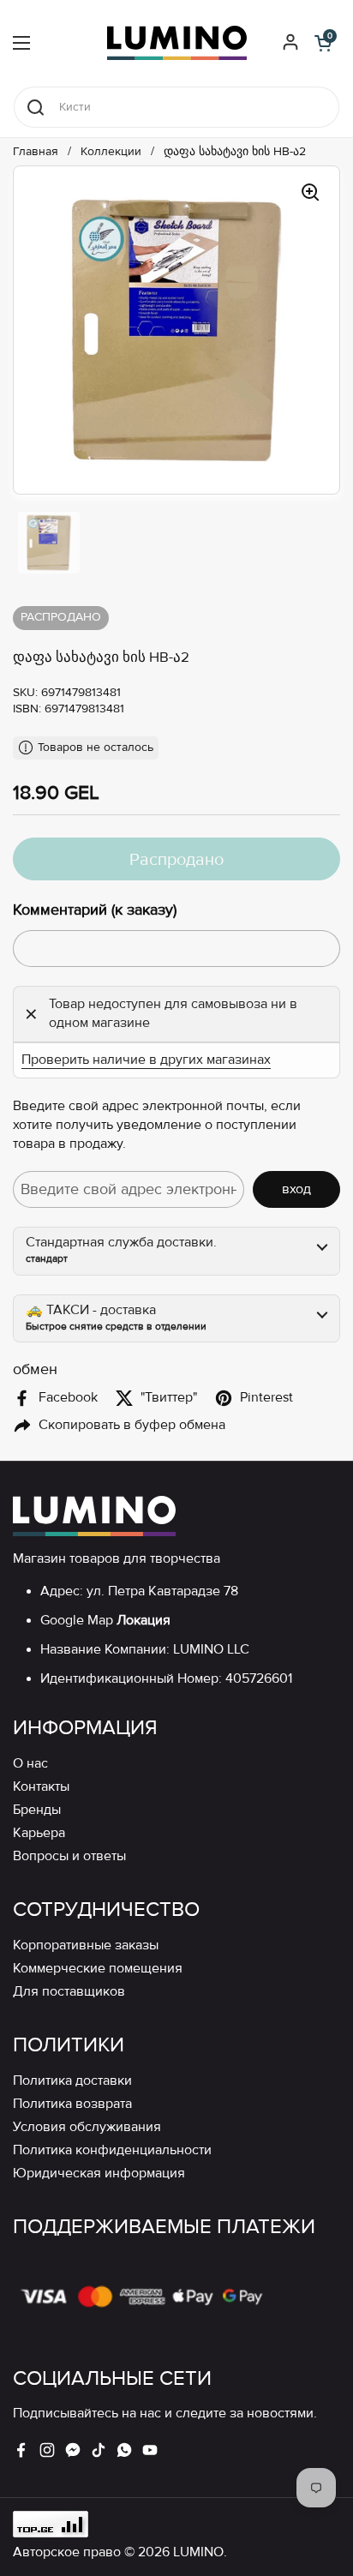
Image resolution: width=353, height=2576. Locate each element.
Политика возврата (72, 2104)
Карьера (39, 1833)
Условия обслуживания (87, 2127)
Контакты (41, 1787)
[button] (323, 43)
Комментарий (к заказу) (95, 910)
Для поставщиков (69, 1992)
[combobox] (176, 107)
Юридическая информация (99, 2174)
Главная (36, 152)
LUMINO (198, 2552)
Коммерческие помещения (98, 1969)
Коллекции (111, 152)
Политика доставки (72, 2081)
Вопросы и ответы (69, 1856)
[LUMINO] (177, 43)
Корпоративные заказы (86, 1946)
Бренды (37, 1810)
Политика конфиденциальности (112, 2150)
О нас (30, 1764)
